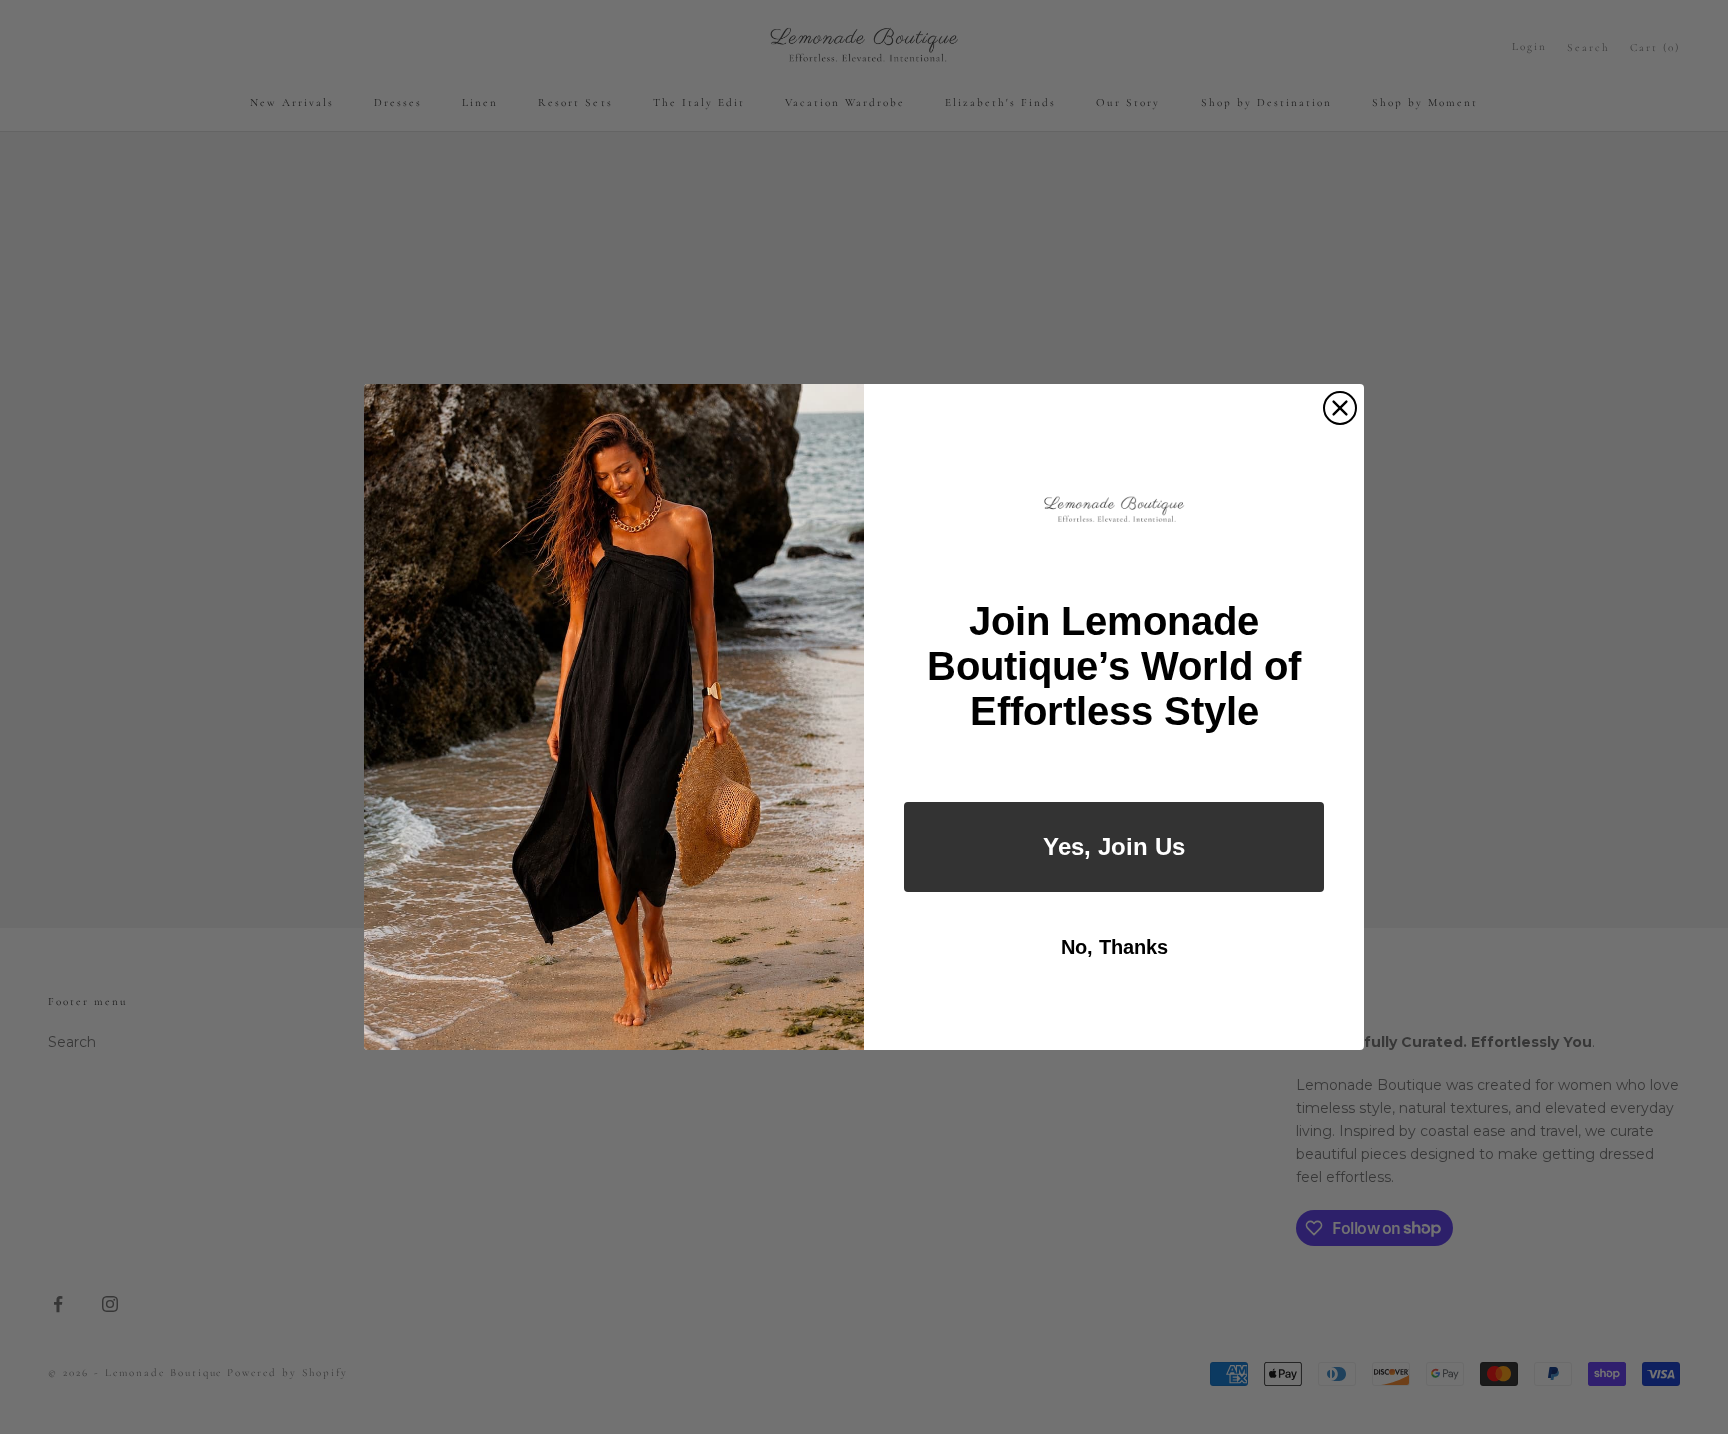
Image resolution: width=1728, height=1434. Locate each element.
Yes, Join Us (1114, 846)
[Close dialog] (1340, 408)
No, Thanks (1114, 947)
